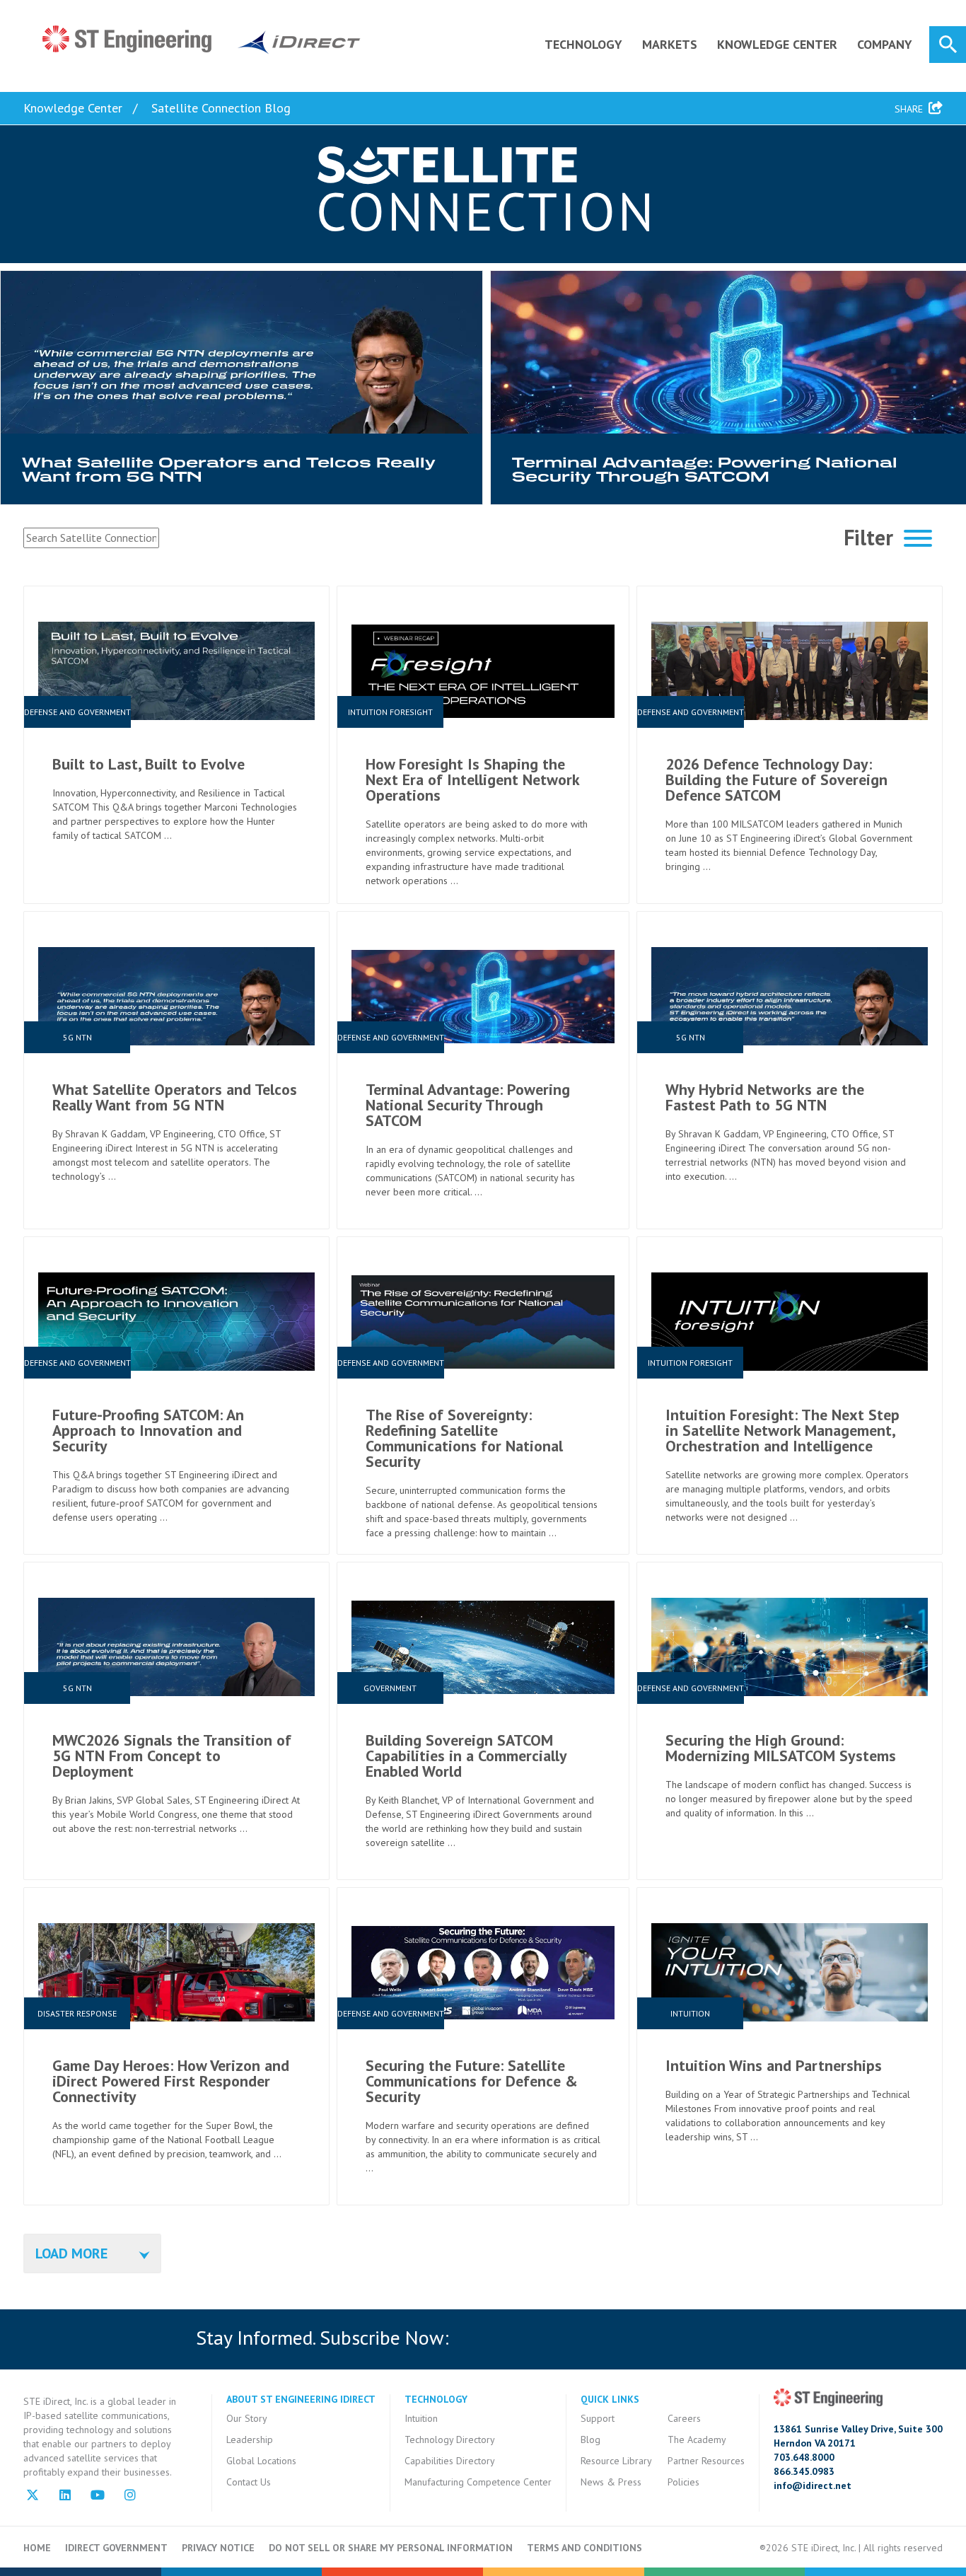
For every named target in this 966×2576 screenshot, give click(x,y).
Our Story (247, 2418)
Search (948, 45)
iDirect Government (116, 2548)
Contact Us (249, 2482)
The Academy (697, 2439)
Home (37, 2548)
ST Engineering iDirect (202, 40)
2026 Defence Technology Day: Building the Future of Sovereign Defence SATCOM (776, 779)
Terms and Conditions (584, 2548)
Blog (590, 2439)
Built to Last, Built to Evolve (149, 764)
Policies (683, 2482)
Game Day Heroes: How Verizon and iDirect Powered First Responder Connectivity (171, 2081)
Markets (670, 44)
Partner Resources (706, 2461)
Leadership (250, 2439)
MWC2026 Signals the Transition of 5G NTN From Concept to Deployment (172, 1756)
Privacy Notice (218, 2548)
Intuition (421, 2418)
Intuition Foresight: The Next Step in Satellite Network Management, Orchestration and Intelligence (782, 1430)
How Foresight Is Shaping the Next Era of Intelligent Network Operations (472, 779)
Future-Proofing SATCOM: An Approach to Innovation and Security (148, 1430)
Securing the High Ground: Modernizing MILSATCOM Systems (781, 1748)
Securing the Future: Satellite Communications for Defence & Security (472, 2081)
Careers (684, 2418)
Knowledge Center (777, 44)
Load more (71, 2253)
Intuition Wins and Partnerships (774, 2065)
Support (598, 2418)
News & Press (611, 2482)
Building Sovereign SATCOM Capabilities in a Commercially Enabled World (466, 1756)
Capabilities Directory (450, 2461)
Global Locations (261, 2461)
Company (885, 44)
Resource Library (616, 2461)
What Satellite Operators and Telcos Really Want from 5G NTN (175, 1097)
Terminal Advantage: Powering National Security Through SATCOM (468, 1105)
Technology (583, 44)
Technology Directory (450, 2439)
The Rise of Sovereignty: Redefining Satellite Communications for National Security (464, 1438)
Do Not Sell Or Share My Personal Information (391, 2548)
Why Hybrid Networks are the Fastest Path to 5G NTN (765, 1097)
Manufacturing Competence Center (478, 2482)
